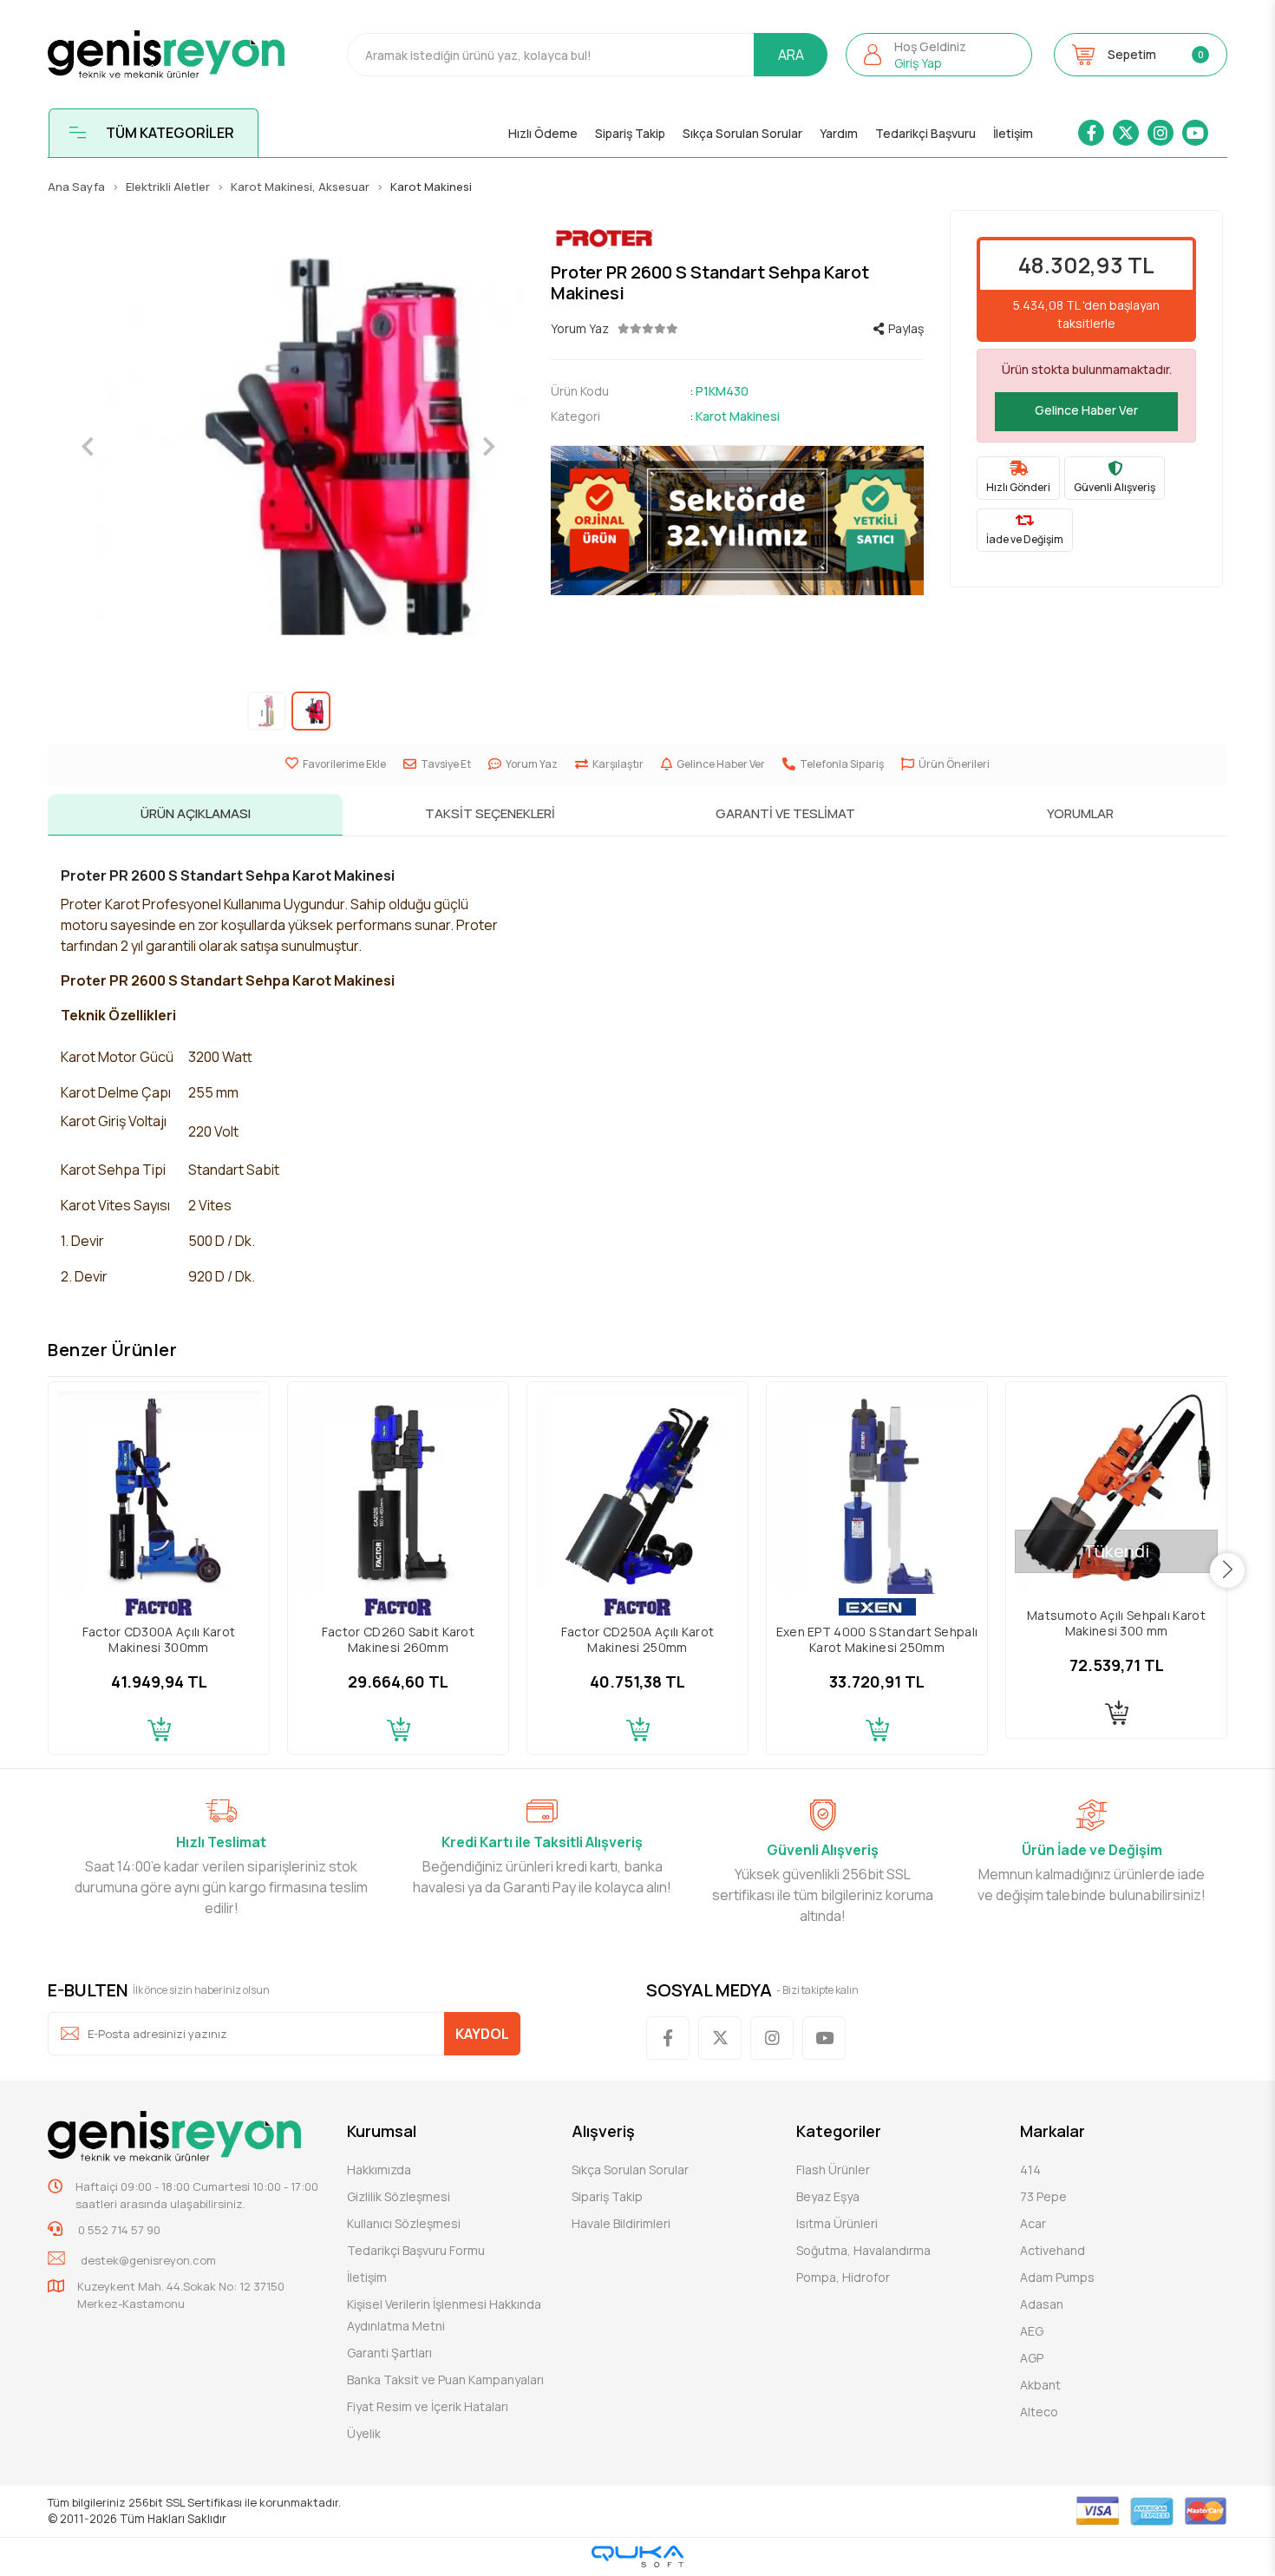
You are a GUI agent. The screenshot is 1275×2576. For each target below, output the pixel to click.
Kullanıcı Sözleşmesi (404, 2223)
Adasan (1042, 2304)
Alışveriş (603, 2131)
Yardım (839, 133)
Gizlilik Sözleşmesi (399, 2196)
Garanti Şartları (389, 2353)
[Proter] (737, 238)
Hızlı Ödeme (543, 133)
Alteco (1039, 2412)
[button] (939, 55)
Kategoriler (839, 2131)
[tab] (195, 815)
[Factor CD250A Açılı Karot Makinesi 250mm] (637, 1492)
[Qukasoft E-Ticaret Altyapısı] (637, 2556)
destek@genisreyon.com (148, 2260)
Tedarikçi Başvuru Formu (416, 2250)
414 (1030, 2170)
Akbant (1040, 2385)
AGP (1032, 2358)
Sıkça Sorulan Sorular (742, 133)
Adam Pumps (1057, 2277)
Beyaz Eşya (828, 2196)
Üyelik (364, 2433)
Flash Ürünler (833, 2170)
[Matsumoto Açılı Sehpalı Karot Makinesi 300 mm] (1116, 1492)
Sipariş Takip (630, 133)
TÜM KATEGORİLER (170, 133)
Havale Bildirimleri (621, 2223)
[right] (1228, 1570)
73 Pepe (1043, 2196)
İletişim (1013, 133)
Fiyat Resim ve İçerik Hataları (428, 2406)
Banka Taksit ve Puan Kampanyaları (445, 2379)
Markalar (1053, 2131)
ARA (791, 55)
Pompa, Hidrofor (843, 2277)
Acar (1033, 2223)
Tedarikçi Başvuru (925, 133)
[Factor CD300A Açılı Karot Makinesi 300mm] (159, 1492)
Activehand (1053, 2250)
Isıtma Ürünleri (837, 2223)
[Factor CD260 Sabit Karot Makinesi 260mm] (398, 1492)
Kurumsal (382, 2131)
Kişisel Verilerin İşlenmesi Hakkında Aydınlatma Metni (444, 2315)
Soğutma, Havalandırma (863, 2250)
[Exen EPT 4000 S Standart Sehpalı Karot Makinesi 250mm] (877, 1492)
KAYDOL (482, 2034)
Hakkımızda (379, 2170)
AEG (1032, 2331)
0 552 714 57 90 (118, 2230)
